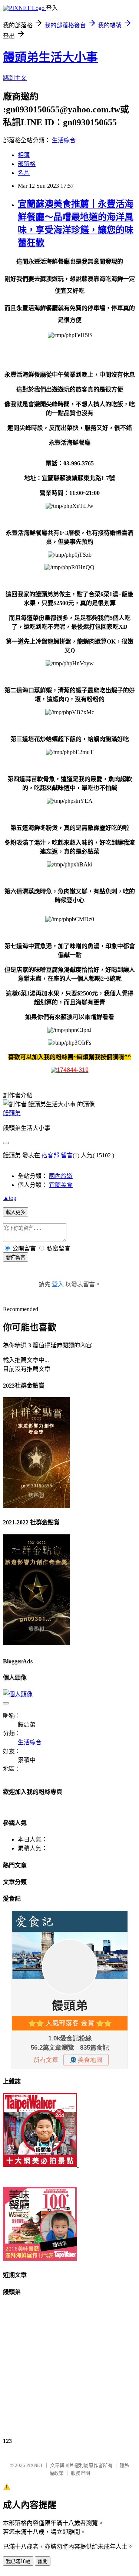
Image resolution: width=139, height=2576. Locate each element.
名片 (24, 173)
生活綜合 (64, 140)
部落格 (27, 164)
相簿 (24, 155)
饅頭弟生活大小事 (50, 57)
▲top (10, 1198)
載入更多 (16, 1212)
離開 (43, 2561)
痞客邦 (50, 1155)
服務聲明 (80, 2473)
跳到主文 (15, 78)
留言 (67, 1155)
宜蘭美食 (61, 1185)
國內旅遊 (61, 1176)
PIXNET (35, 2465)
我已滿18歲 (18, 2561)
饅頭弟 (12, 1113)
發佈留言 (16, 1257)
